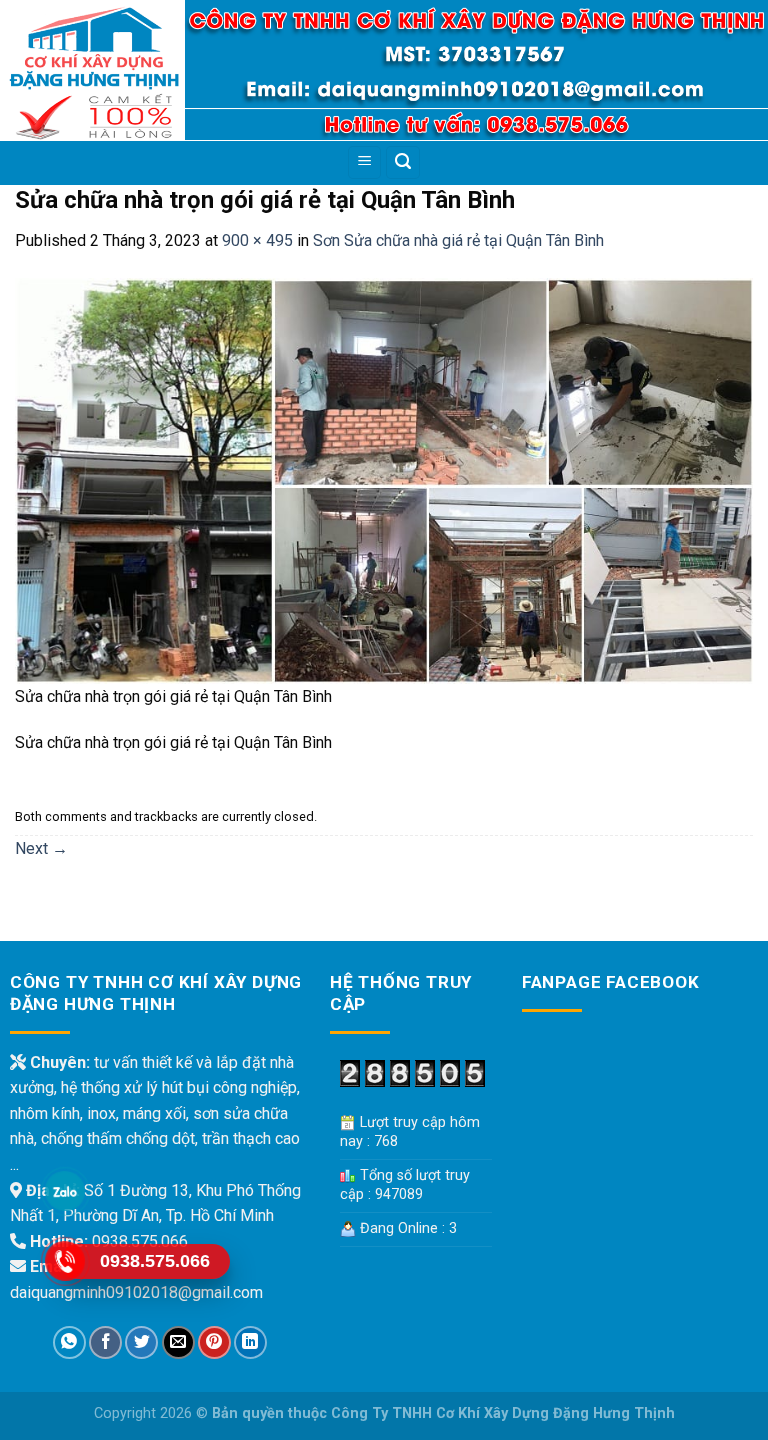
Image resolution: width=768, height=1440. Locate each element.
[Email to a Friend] (178, 1342)
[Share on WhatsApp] (69, 1342)
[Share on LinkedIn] (250, 1342)
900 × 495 (257, 240)
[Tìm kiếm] (403, 162)
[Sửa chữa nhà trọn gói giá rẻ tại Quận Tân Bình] (384, 479)
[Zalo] (64, 1191)
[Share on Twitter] (141, 1342)
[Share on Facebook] (105, 1342)
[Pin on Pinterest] (214, 1342)
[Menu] (364, 162)
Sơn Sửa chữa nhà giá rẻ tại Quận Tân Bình (458, 240)
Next (41, 848)
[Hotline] (64, 1261)
